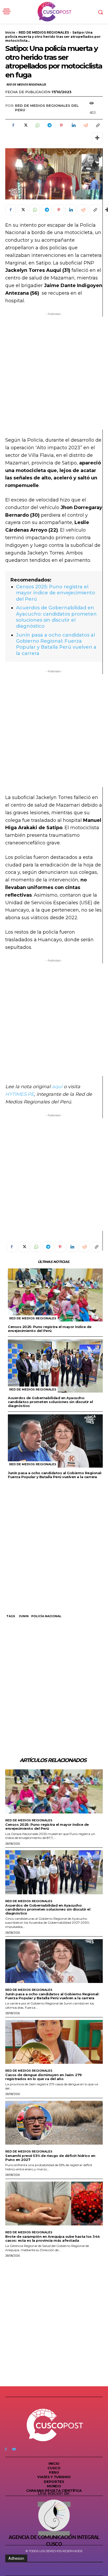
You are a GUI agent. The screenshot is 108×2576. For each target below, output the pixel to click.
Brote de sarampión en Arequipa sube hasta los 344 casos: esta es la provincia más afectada (53, 2238)
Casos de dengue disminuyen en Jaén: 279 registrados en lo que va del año (44, 2077)
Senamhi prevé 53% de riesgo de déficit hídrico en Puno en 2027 (50, 2158)
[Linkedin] (73, 125)
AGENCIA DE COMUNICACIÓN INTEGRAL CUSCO (54, 2541)
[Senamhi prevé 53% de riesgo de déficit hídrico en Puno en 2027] (54, 2123)
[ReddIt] (85, 125)
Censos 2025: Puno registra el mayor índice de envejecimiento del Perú (56, 593)
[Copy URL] (98, 125)
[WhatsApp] (37, 125)
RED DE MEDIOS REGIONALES (44, 32)
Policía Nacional (46, 1616)
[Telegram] (49, 125)
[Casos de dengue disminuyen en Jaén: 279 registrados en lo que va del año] (54, 2042)
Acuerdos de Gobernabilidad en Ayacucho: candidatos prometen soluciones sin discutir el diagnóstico (56, 617)
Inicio (10, 32)
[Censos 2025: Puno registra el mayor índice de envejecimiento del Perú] (55, 1295)
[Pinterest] (61, 125)
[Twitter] (25, 125)
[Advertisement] (54, 373)
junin (24, 1616)
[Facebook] (13, 125)
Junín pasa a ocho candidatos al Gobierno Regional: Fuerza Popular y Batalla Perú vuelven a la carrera (56, 644)
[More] (97, 138)
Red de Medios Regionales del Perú (47, 108)
